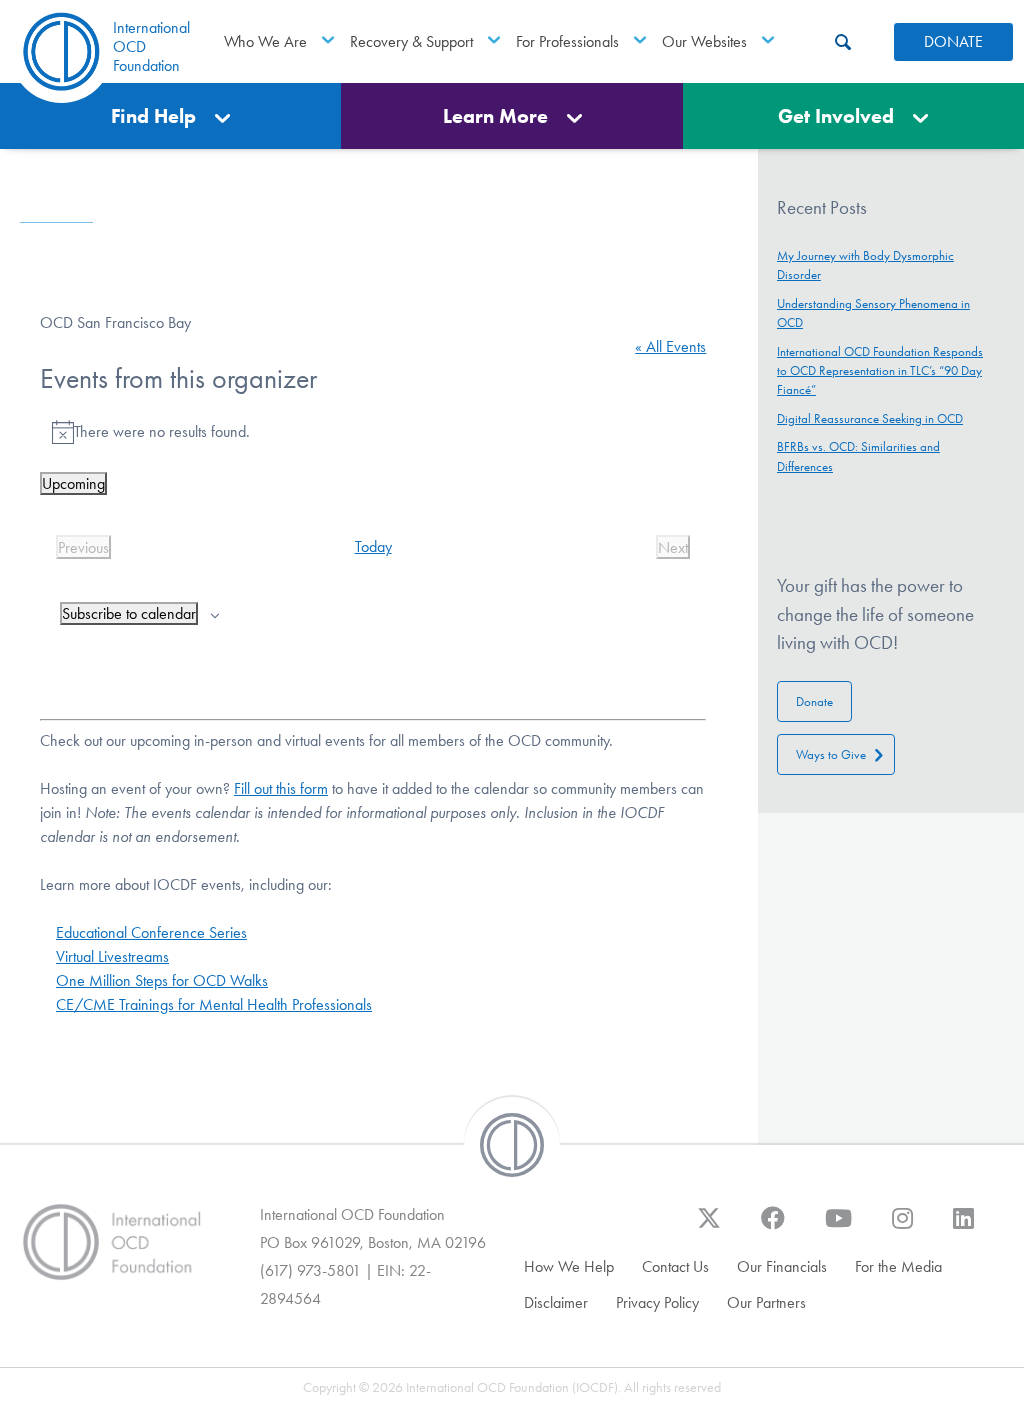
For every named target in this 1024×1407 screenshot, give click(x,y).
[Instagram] (902, 1228)
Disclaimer (556, 1302)
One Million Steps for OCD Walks (162, 980)
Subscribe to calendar (129, 613)
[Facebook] (773, 1228)
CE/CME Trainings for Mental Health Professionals (214, 1004)
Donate (814, 701)
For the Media (898, 1266)
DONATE (953, 41)
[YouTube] (838, 1228)
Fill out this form (281, 788)
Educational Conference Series (151, 932)
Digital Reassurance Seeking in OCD (870, 418)
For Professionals (567, 41)
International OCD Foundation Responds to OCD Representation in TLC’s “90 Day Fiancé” (880, 370)
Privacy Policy (657, 1302)
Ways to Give (831, 754)
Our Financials (782, 1266)
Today (373, 546)
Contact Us (675, 1266)
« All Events (670, 346)
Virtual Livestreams (112, 956)
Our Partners (766, 1302)
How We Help (569, 1266)
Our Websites (704, 41)
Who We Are (265, 41)
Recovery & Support (411, 41)
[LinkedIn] (963, 1228)
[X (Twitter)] (709, 1228)
